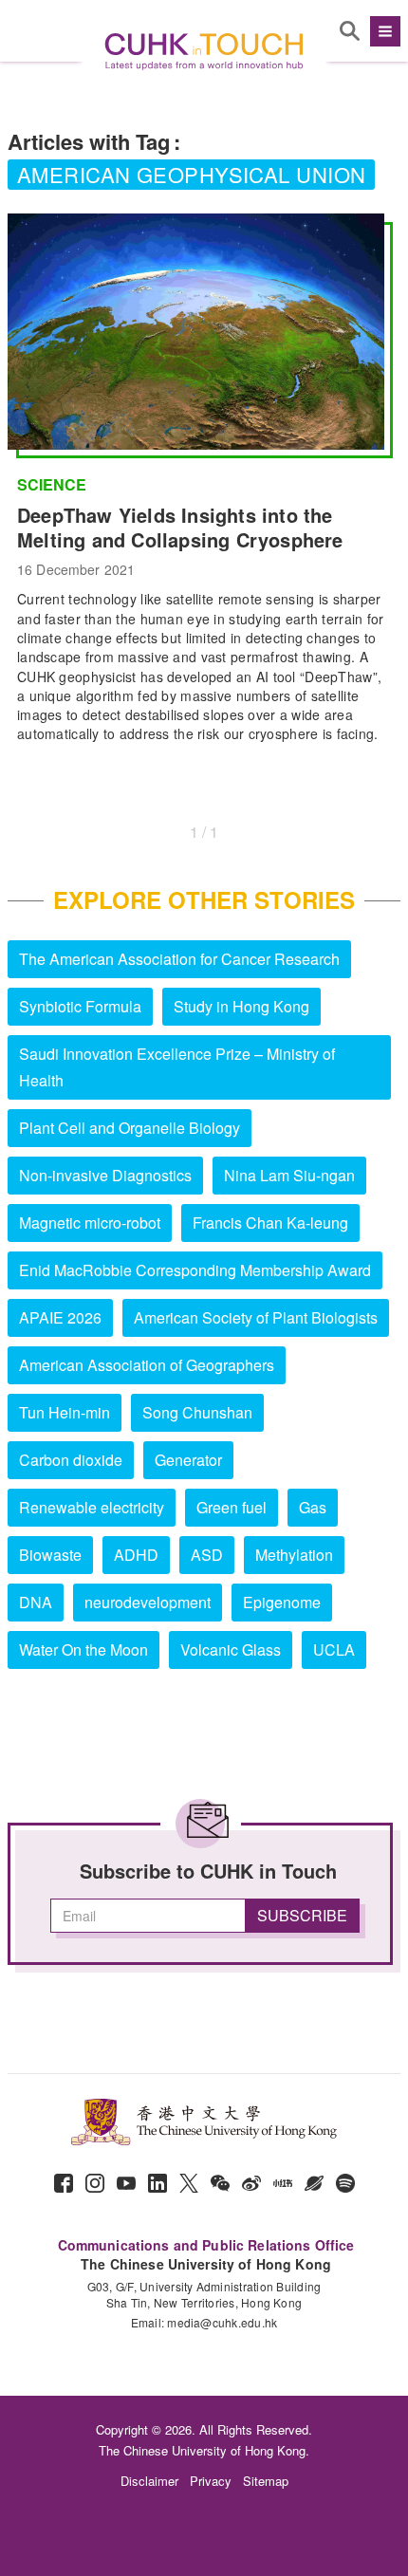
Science (52, 485)
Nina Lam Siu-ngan (289, 1175)
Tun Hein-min (65, 1412)
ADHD (136, 1555)
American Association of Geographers (147, 1365)
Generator (188, 1460)
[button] (383, 31)
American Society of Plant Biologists (256, 1317)
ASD (207, 1555)
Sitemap (266, 2481)
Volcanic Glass (231, 1649)
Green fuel (232, 1507)
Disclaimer (149, 2481)
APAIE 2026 (60, 1317)
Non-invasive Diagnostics (105, 1175)
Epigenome (282, 1602)
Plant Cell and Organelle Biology (130, 1128)
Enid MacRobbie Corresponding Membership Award (195, 1270)
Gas (313, 1507)
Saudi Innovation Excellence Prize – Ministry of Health (177, 1067)
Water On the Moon (83, 1649)
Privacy (211, 2481)
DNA (36, 1602)
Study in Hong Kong (241, 1006)
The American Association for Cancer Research (179, 959)
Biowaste (50, 1555)
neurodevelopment (148, 1602)
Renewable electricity (92, 1507)
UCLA (334, 1649)
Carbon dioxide (71, 1460)
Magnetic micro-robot (90, 1223)
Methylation (294, 1555)
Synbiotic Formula (80, 1006)
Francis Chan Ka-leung (270, 1223)
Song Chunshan (197, 1412)
